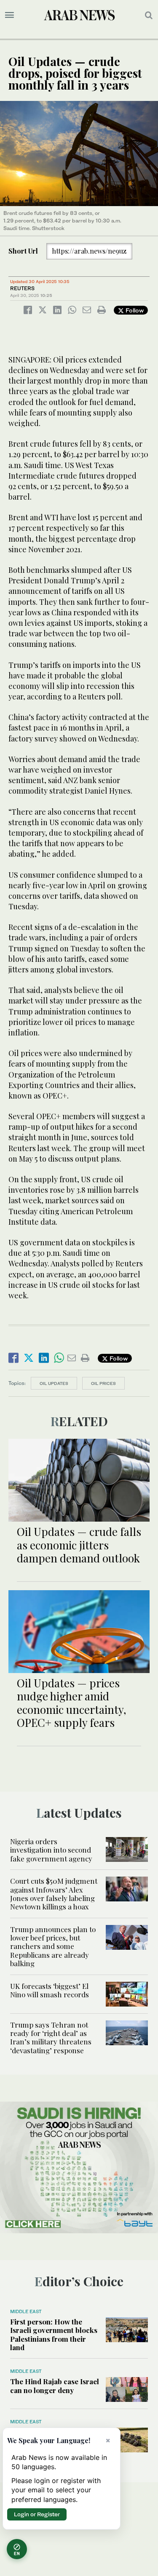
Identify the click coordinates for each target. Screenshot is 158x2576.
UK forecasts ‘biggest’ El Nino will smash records (50, 1990)
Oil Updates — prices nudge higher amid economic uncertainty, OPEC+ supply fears (72, 1703)
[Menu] (9, 15)
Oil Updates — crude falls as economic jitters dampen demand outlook (79, 1545)
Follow (134, 310)
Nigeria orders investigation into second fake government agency (51, 1850)
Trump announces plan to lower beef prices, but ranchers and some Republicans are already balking (53, 1946)
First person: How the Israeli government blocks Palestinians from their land (54, 2334)
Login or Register (37, 2514)
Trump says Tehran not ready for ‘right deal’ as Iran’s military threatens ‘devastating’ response (51, 2037)
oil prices (103, 1383)
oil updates (54, 1383)
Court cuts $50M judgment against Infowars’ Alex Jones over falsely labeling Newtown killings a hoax (54, 1894)
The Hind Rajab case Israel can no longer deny (55, 2385)
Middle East (26, 2311)
